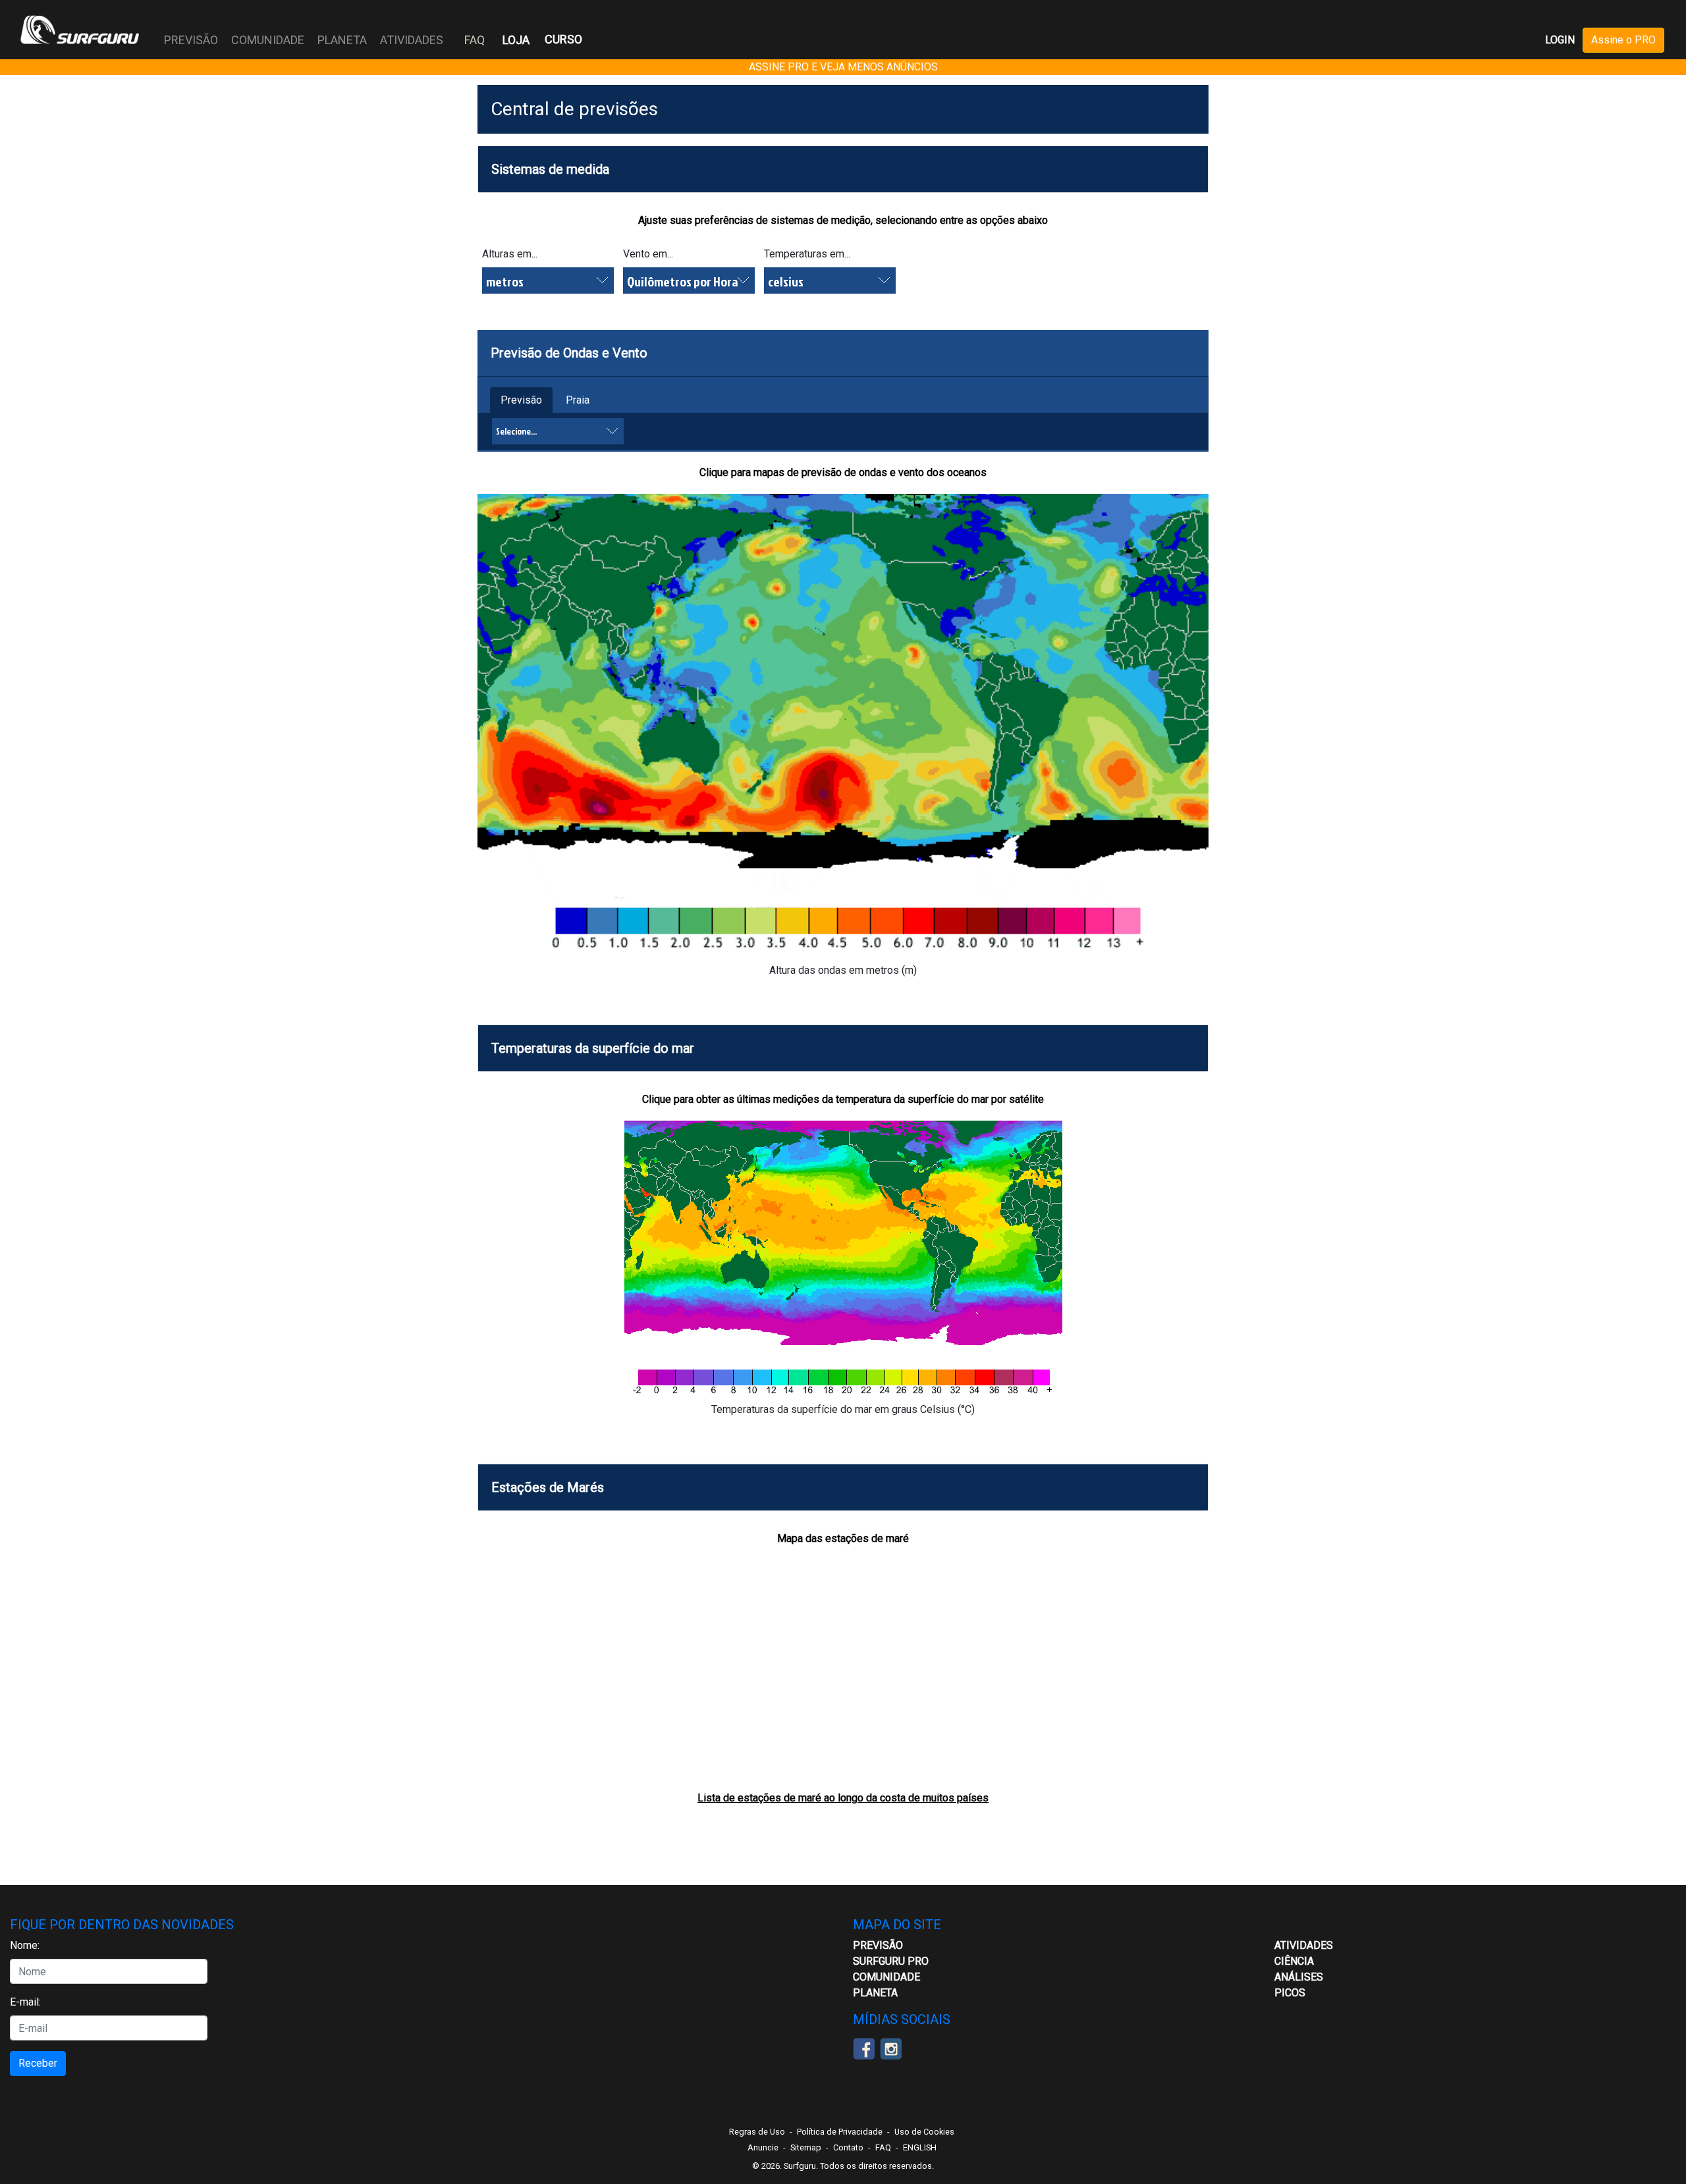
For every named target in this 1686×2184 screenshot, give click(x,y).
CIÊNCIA (1294, 1961)
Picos (1290, 1993)
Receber (38, 2063)
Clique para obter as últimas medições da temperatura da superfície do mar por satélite (843, 1099)
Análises (1299, 1977)
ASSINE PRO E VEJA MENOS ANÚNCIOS (843, 67)
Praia (578, 400)
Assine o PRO (1623, 40)
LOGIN (1560, 40)
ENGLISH (920, 2147)
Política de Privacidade (840, 2132)
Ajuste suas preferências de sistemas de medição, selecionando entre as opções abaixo (843, 220)
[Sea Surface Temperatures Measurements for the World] (843, 1261)
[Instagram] (891, 2048)
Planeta (875, 1993)
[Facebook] (864, 2048)
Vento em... (648, 254)
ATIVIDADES (1304, 1945)
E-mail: (25, 2002)
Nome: (25, 1945)
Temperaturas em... (807, 254)
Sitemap (806, 2147)
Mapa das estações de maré (843, 1538)
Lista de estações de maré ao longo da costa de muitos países (843, 1798)
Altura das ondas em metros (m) (843, 970)
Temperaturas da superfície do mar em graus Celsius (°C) (843, 1409)
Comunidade (886, 1977)
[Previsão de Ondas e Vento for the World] (843, 727)
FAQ (475, 40)
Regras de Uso (757, 2132)
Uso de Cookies (924, 2132)
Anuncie (763, 2147)
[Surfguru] (80, 30)
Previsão (521, 400)
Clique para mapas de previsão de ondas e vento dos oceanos (843, 472)
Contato (848, 2147)
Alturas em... (510, 254)
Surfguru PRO (891, 1961)
